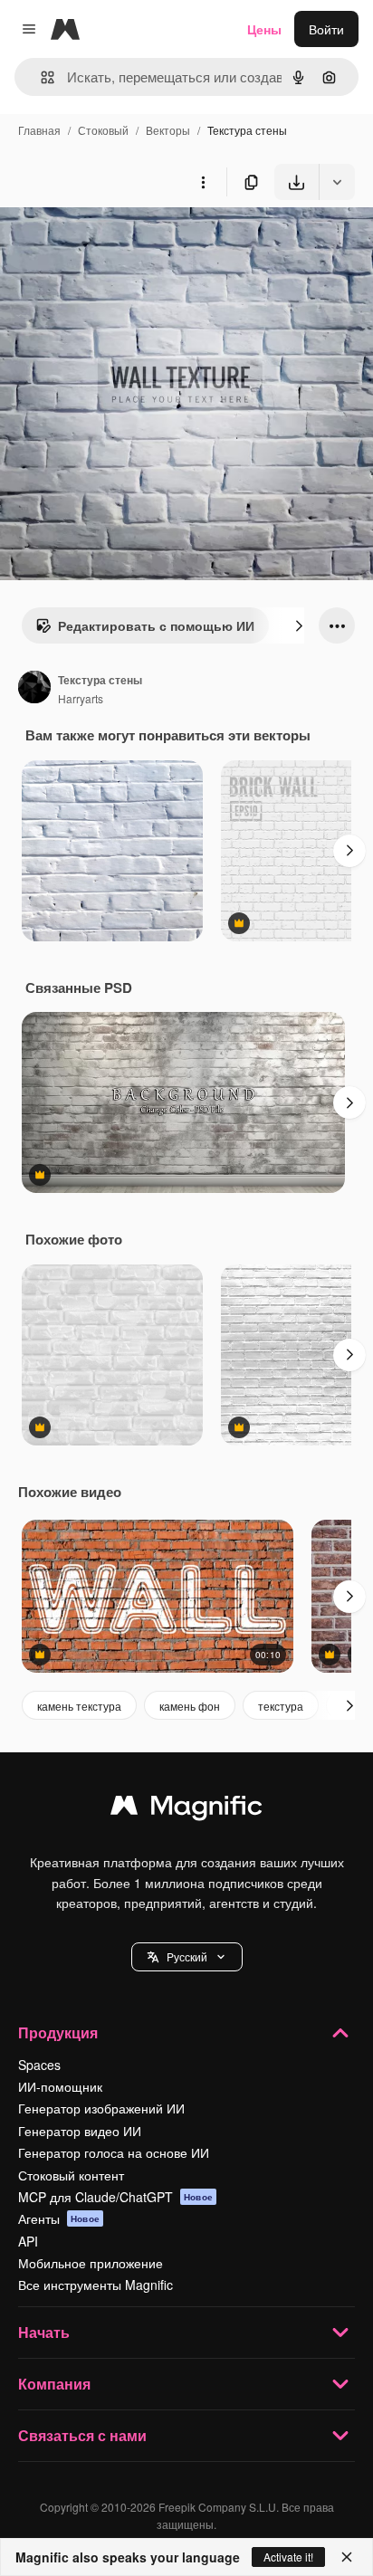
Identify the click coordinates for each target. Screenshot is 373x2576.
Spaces (39, 2065)
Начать (44, 2332)
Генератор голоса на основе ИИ (114, 2152)
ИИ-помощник (60, 2086)
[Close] (347, 2557)
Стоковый (103, 130)
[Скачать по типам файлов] (337, 182)
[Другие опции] (203, 182)
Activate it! (288, 2557)
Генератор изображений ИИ (101, 2108)
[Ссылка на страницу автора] (34, 689)
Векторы (168, 130)
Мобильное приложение (91, 2263)
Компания (54, 2384)
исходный (121, 242)
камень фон (190, 1706)
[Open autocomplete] (40, 77)
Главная (39, 130)
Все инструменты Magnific (96, 2285)
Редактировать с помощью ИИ (156, 625)
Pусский (187, 1956)
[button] (187, 1957)
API (28, 2241)
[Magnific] (186, 1809)
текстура (281, 1706)
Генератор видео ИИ (80, 2131)
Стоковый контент (71, 2175)
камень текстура (79, 1706)
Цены (264, 29)
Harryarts (81, 698)
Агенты (59, 2218)
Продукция (58, 2032)
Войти (326, 29)
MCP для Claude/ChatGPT (115, 2197)
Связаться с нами (82, 2435)
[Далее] (299, 625)
